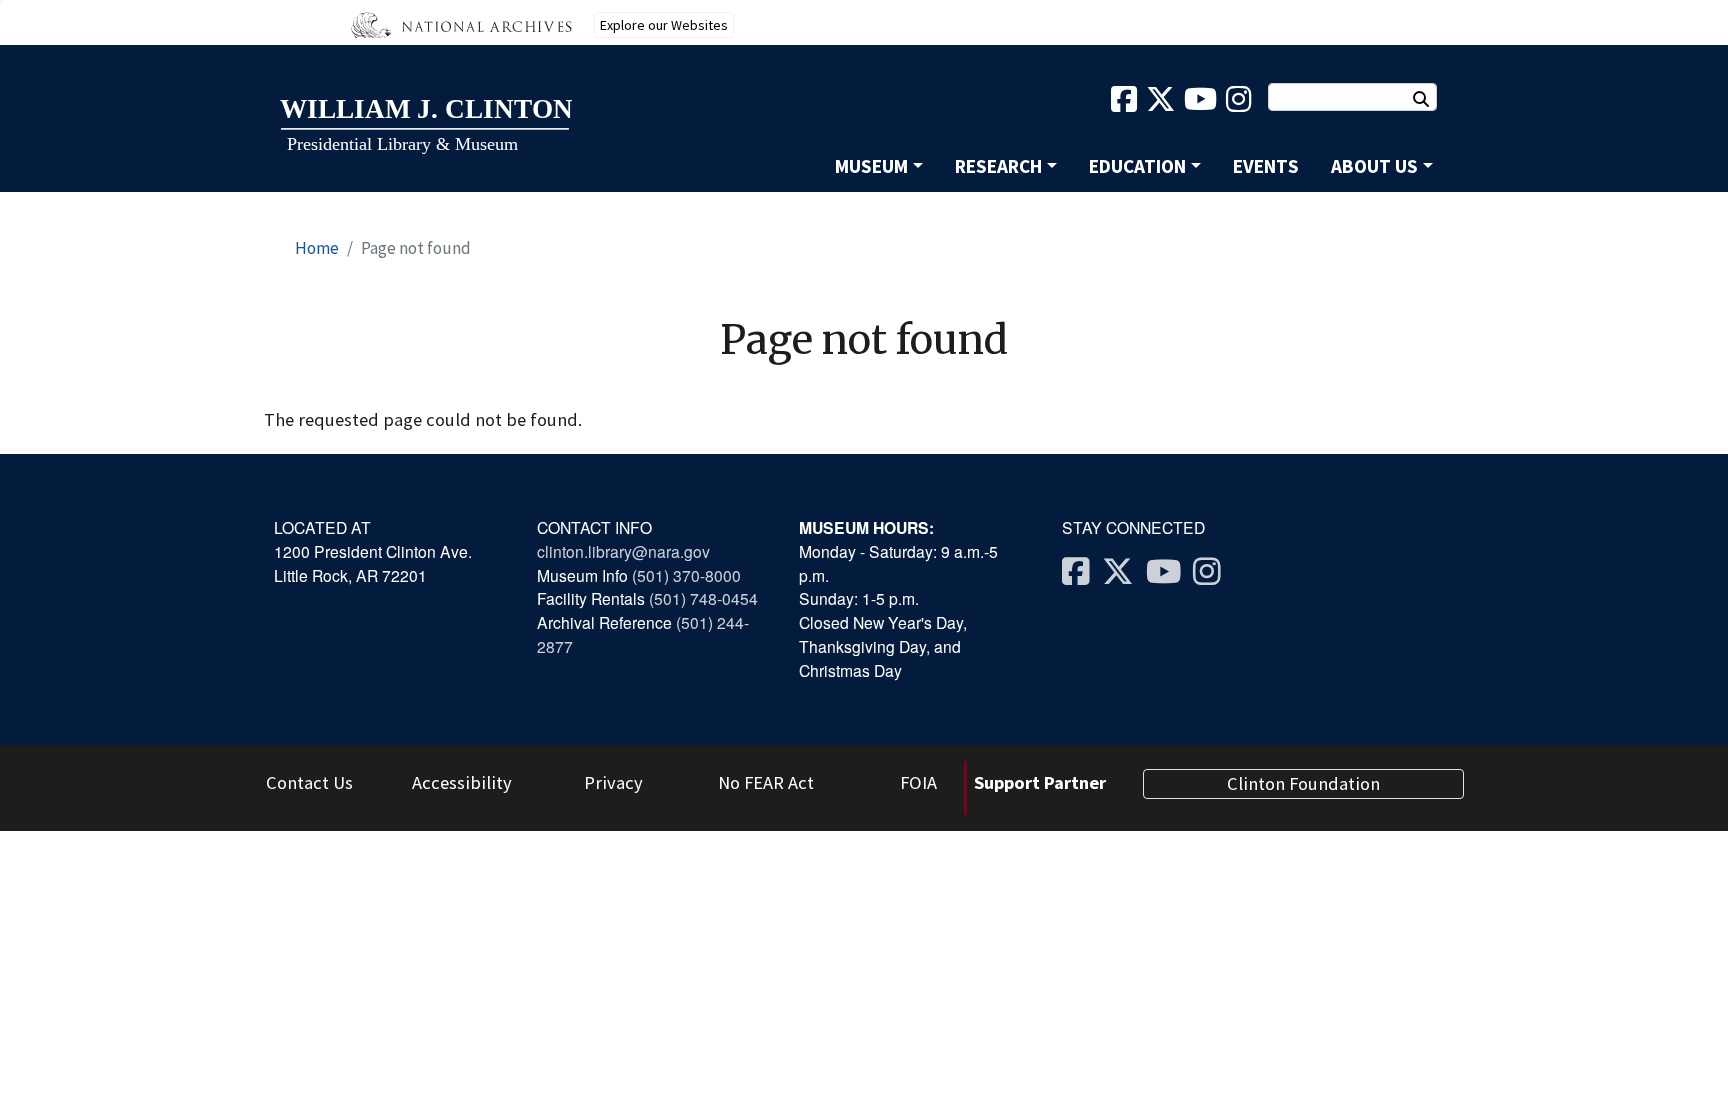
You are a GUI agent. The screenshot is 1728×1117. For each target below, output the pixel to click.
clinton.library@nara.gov (623, 551)
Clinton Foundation (1303, 783)
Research (998, 166)
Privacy (613, 782)
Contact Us (309, 782)
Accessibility (462, 782)
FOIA (918, 782)
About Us (1374, 166)
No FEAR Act (766, 782)
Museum (871, 166)
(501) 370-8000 (688, 575)
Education (1137, 166)
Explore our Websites (664, 25)
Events (1266, 166)
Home (317, 248)
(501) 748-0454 (703, 598)
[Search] (1431, 99)
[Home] (425, 126)
